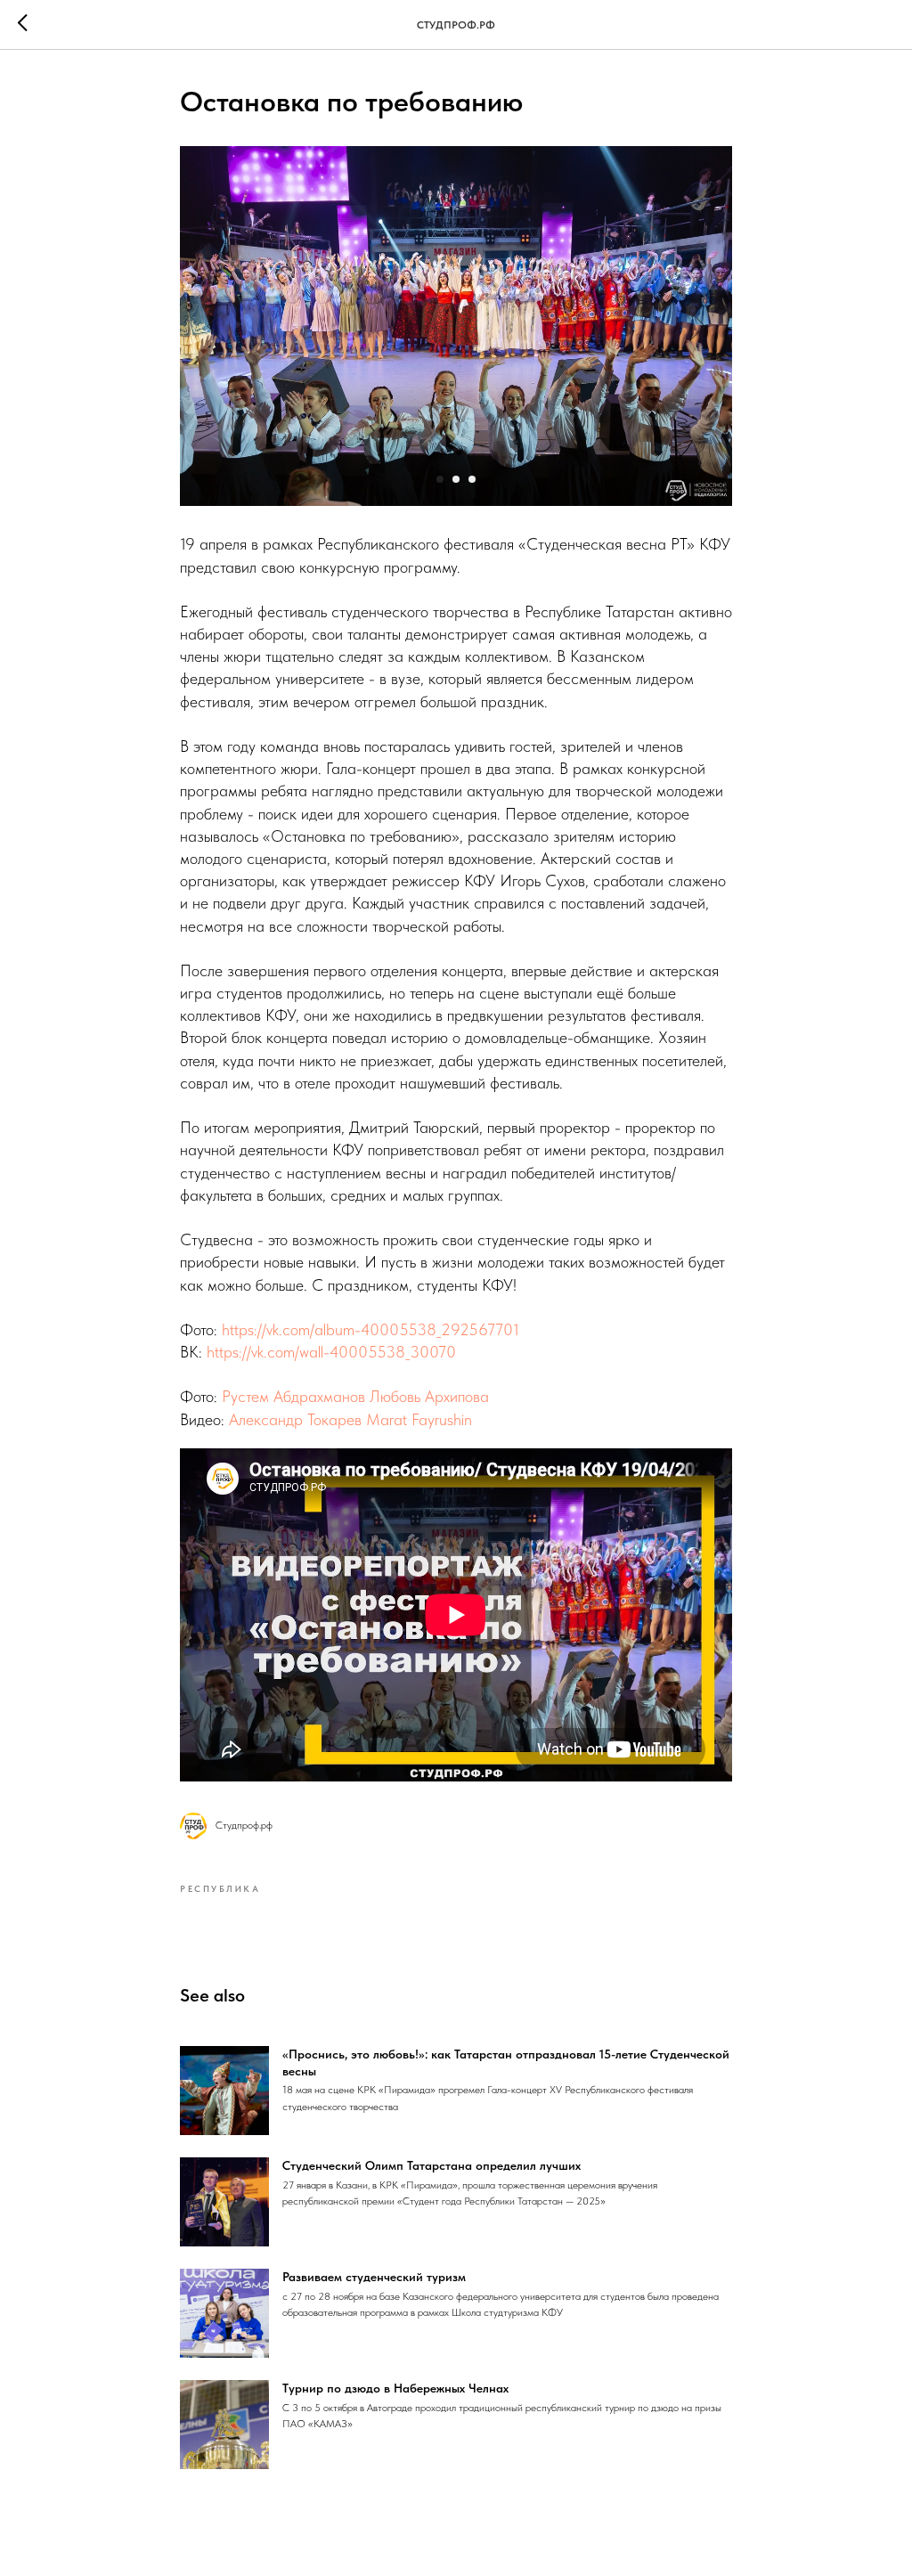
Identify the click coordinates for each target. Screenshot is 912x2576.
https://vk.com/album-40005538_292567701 (370, 1329)
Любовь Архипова (429, 1396)
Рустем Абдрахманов (293, 1396)
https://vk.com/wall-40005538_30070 (331, 1352)
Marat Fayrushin (419, 1419)
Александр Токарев (295, 1419)
